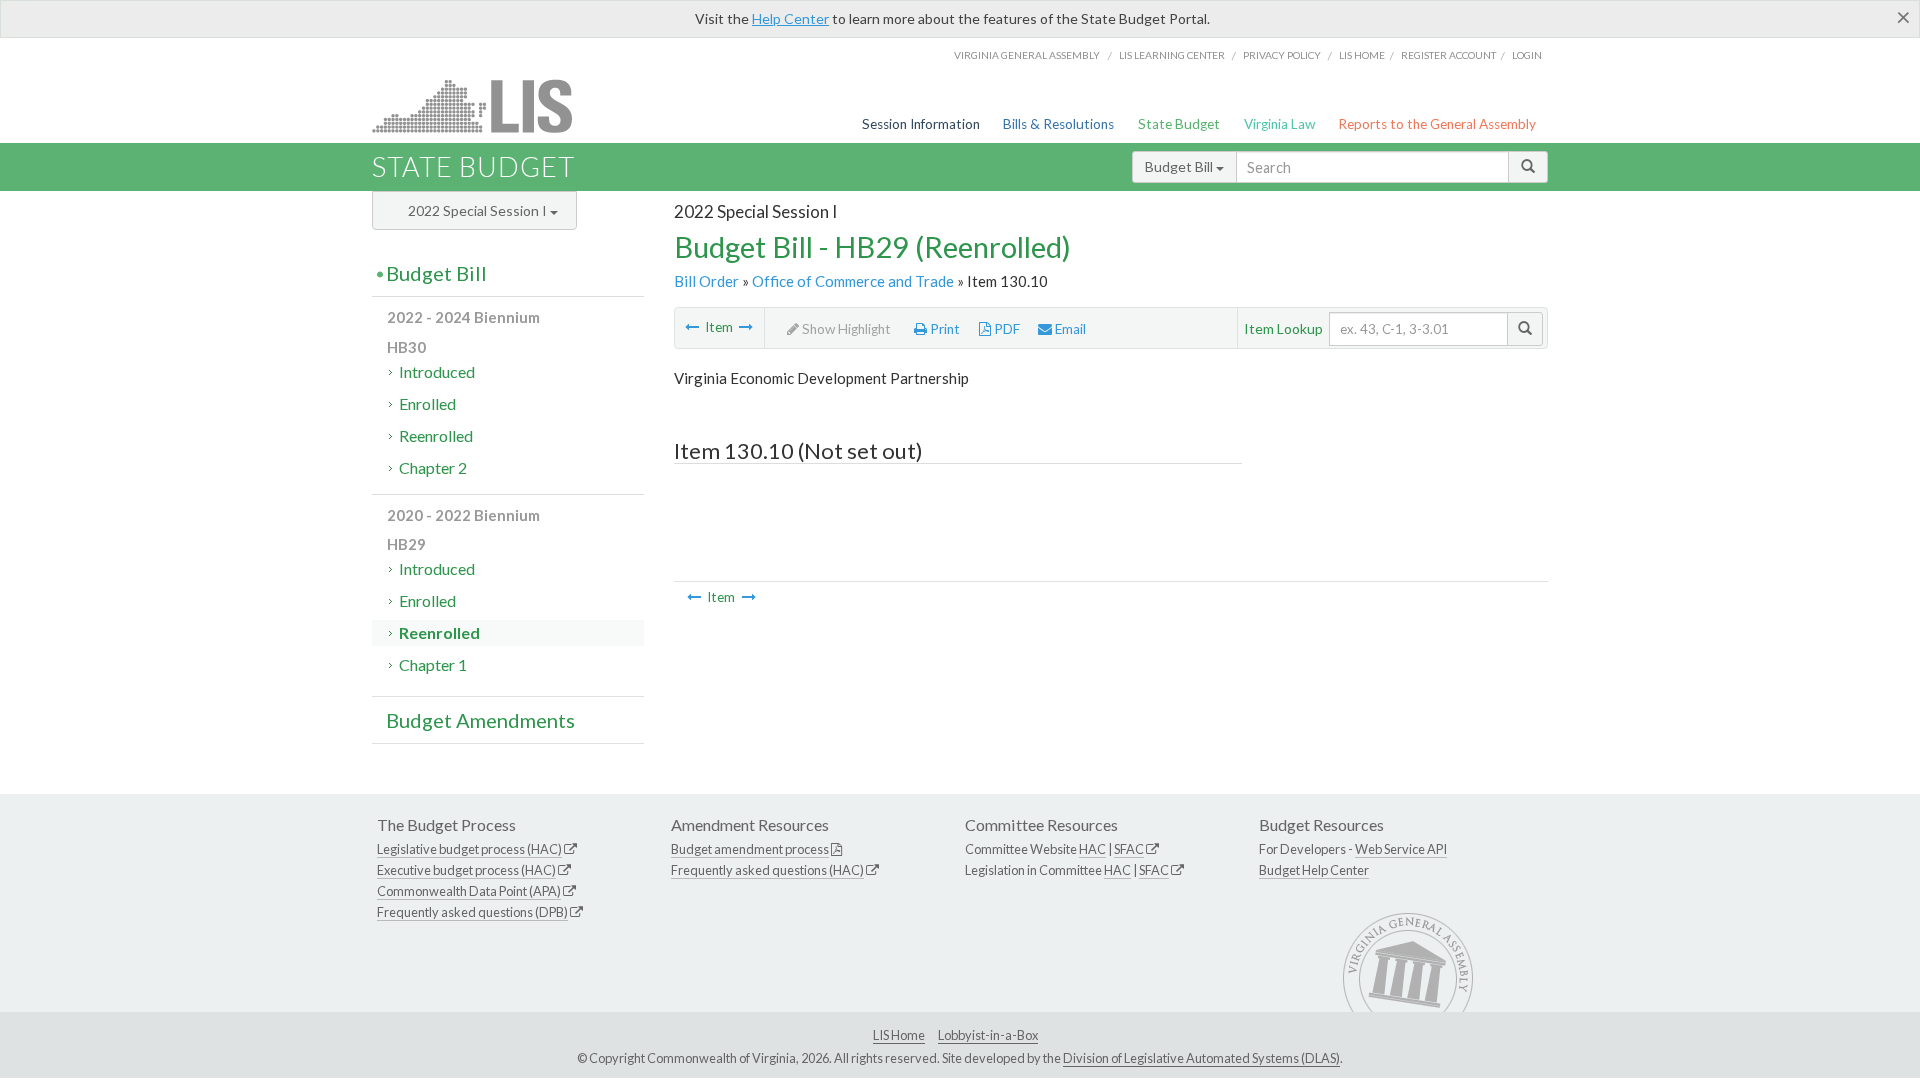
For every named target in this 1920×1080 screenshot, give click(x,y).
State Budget (1179, 124)
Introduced (437, 371)
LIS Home (899, 1035)
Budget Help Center (1314, 870)
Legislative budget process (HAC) (469, 849)
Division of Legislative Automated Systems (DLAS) (1201, 1058)
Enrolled (427, 403)
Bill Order (706, 281)
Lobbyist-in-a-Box (988, 1035)
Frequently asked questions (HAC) (767, 870)
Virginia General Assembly (1027, 55)
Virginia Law (1279, 124)
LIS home (1362, 55)
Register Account (1448, 55)
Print (943, 329)
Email (1069, 329)
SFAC (1129, 849)
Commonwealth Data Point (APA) (469, 891)
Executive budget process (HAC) (466, 870)
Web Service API (1401, 849)
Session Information (921, 124)
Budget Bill (1180, 166)
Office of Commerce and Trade (853, 281)
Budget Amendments (480, 720)
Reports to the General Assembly (1437, 124)
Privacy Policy (1282, 55)
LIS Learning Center (1172, 55)
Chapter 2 (433, 467)
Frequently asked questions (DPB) (472, 912)
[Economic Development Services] (692, 327)
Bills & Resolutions (1058, 124)
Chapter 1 (433, 664)
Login (1527, 55)
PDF (1005, 329)
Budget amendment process (750, 849)
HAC (1092, 849)
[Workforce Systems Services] (746, 327)
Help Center (790, 18)
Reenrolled (436, 435)
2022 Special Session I (479, 210)
